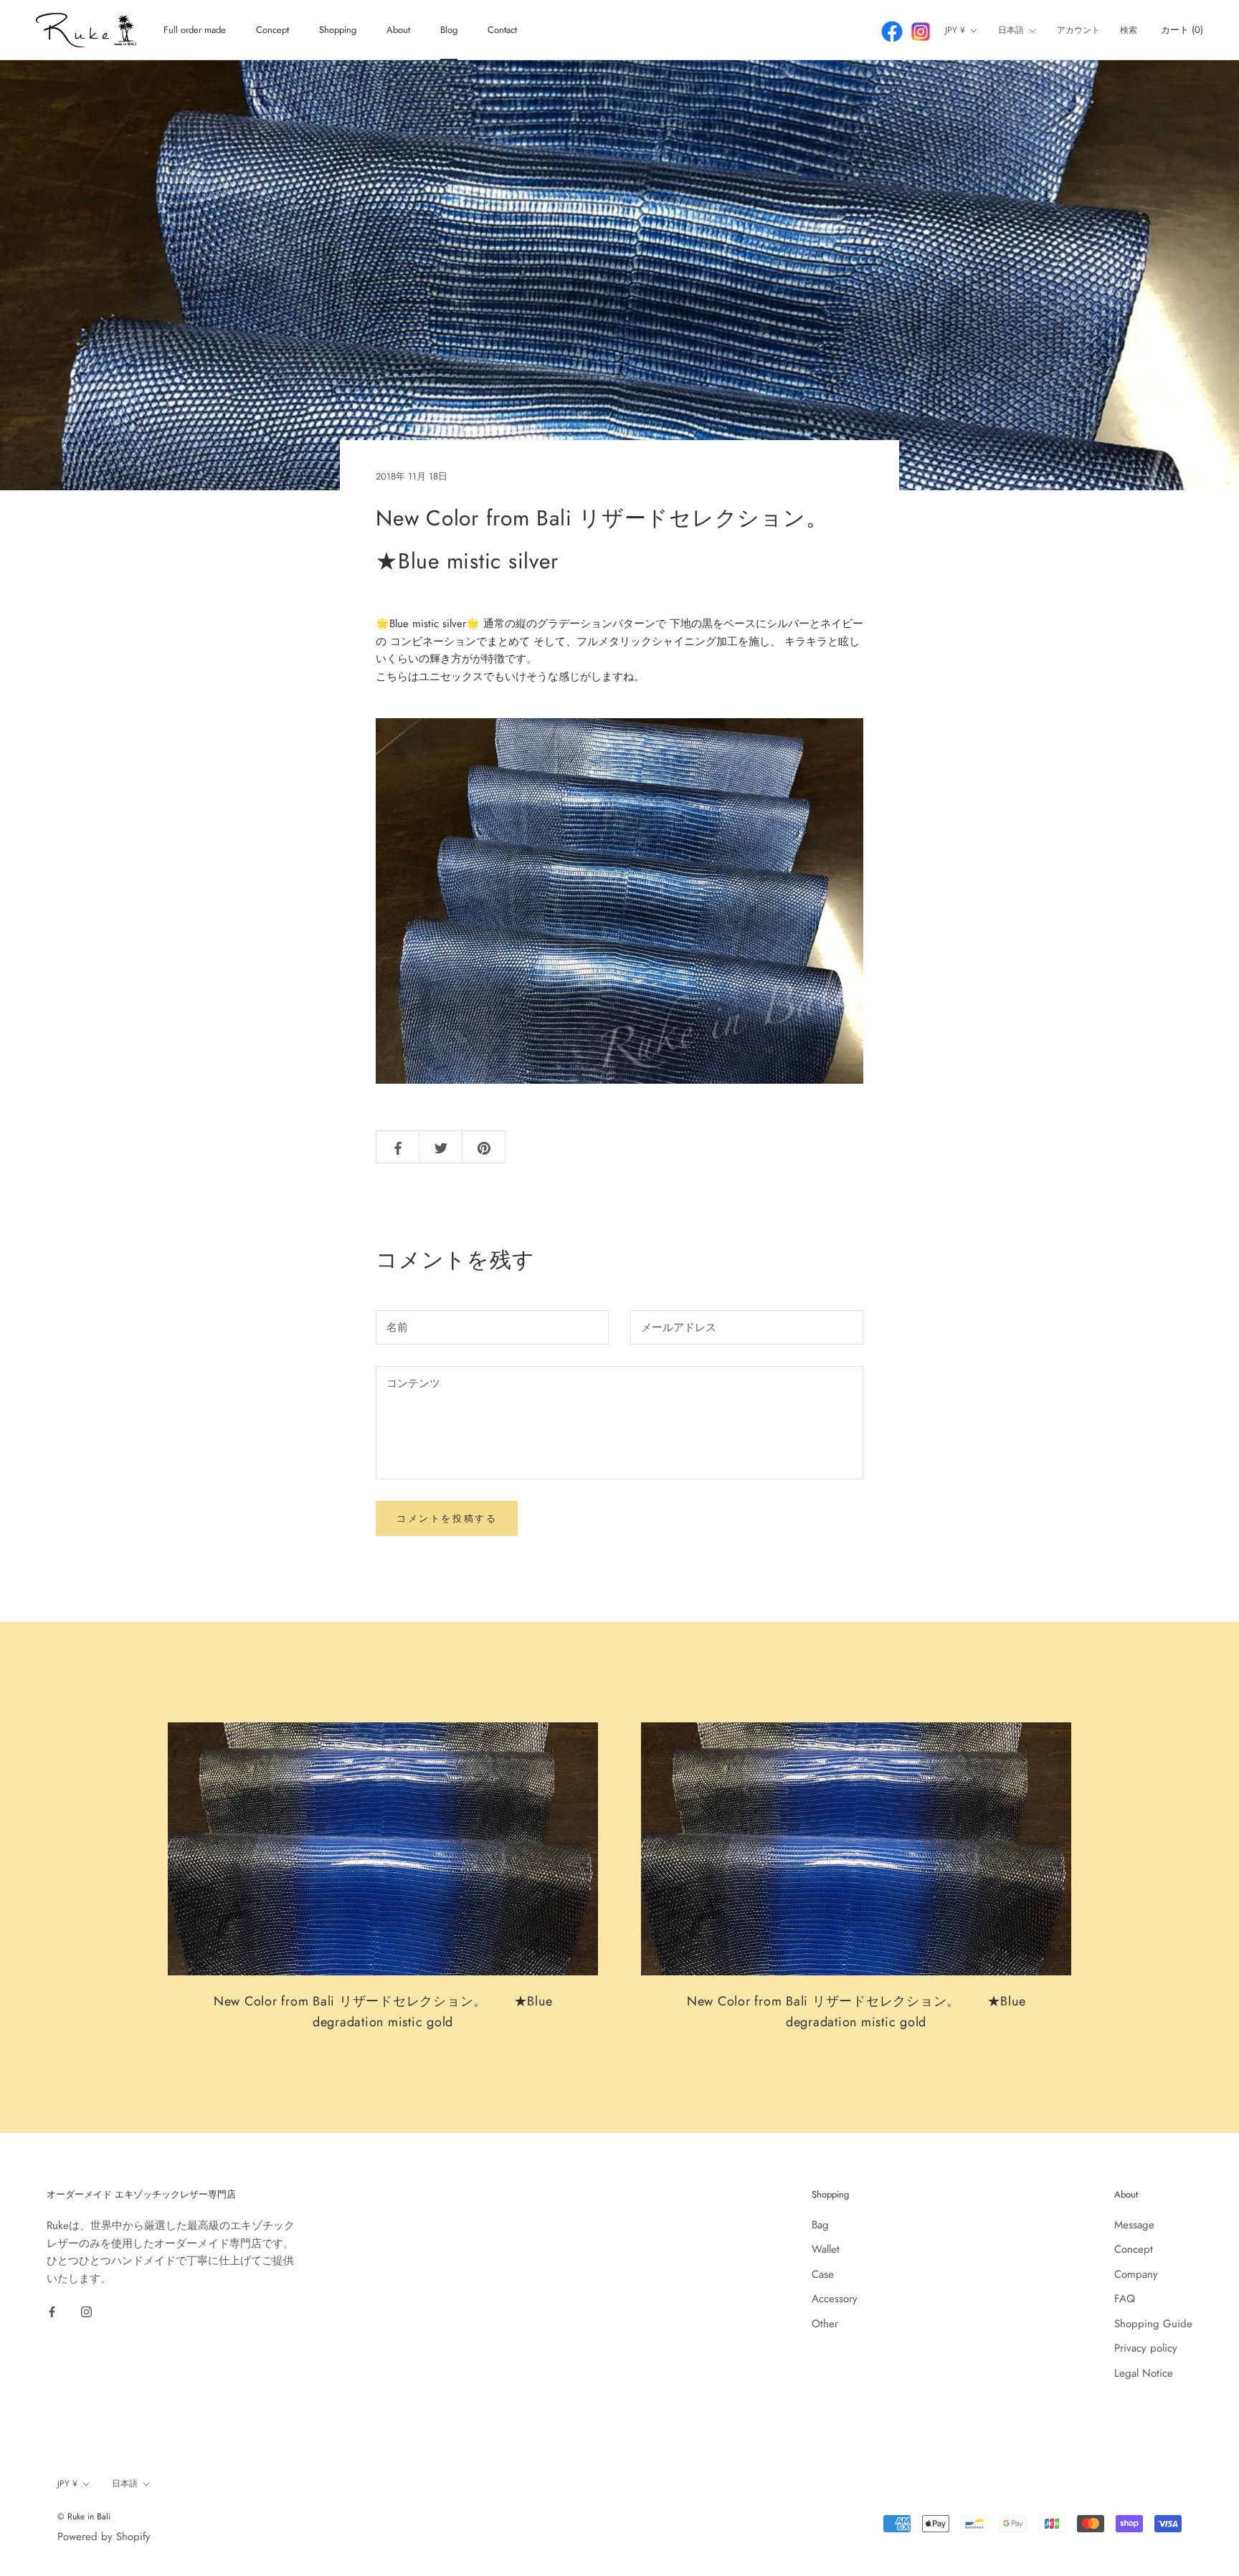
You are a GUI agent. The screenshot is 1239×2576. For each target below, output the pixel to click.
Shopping (338, 30)
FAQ (1125, 2299)
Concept (272, 30)
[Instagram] (86, 2311)
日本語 (1011, 30)
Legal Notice (1144, 2373)
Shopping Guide (1153, 2324)
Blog (449, 30)
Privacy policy (1146, 2348)
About (398, 30)
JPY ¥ (955, 30)
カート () (1182, 30)
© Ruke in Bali (84, 2517)
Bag (820, 2225)
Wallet (826, 2249)
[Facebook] (52, 2311)
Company (1136, 2274)
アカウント (1078, 30)
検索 (1129, 30)
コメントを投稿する (447, 1518)
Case (823, 2274)
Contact (502, 30)
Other (825, 2324)
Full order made (195, 30)
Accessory (835, 2299)
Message (1134, 2225)
